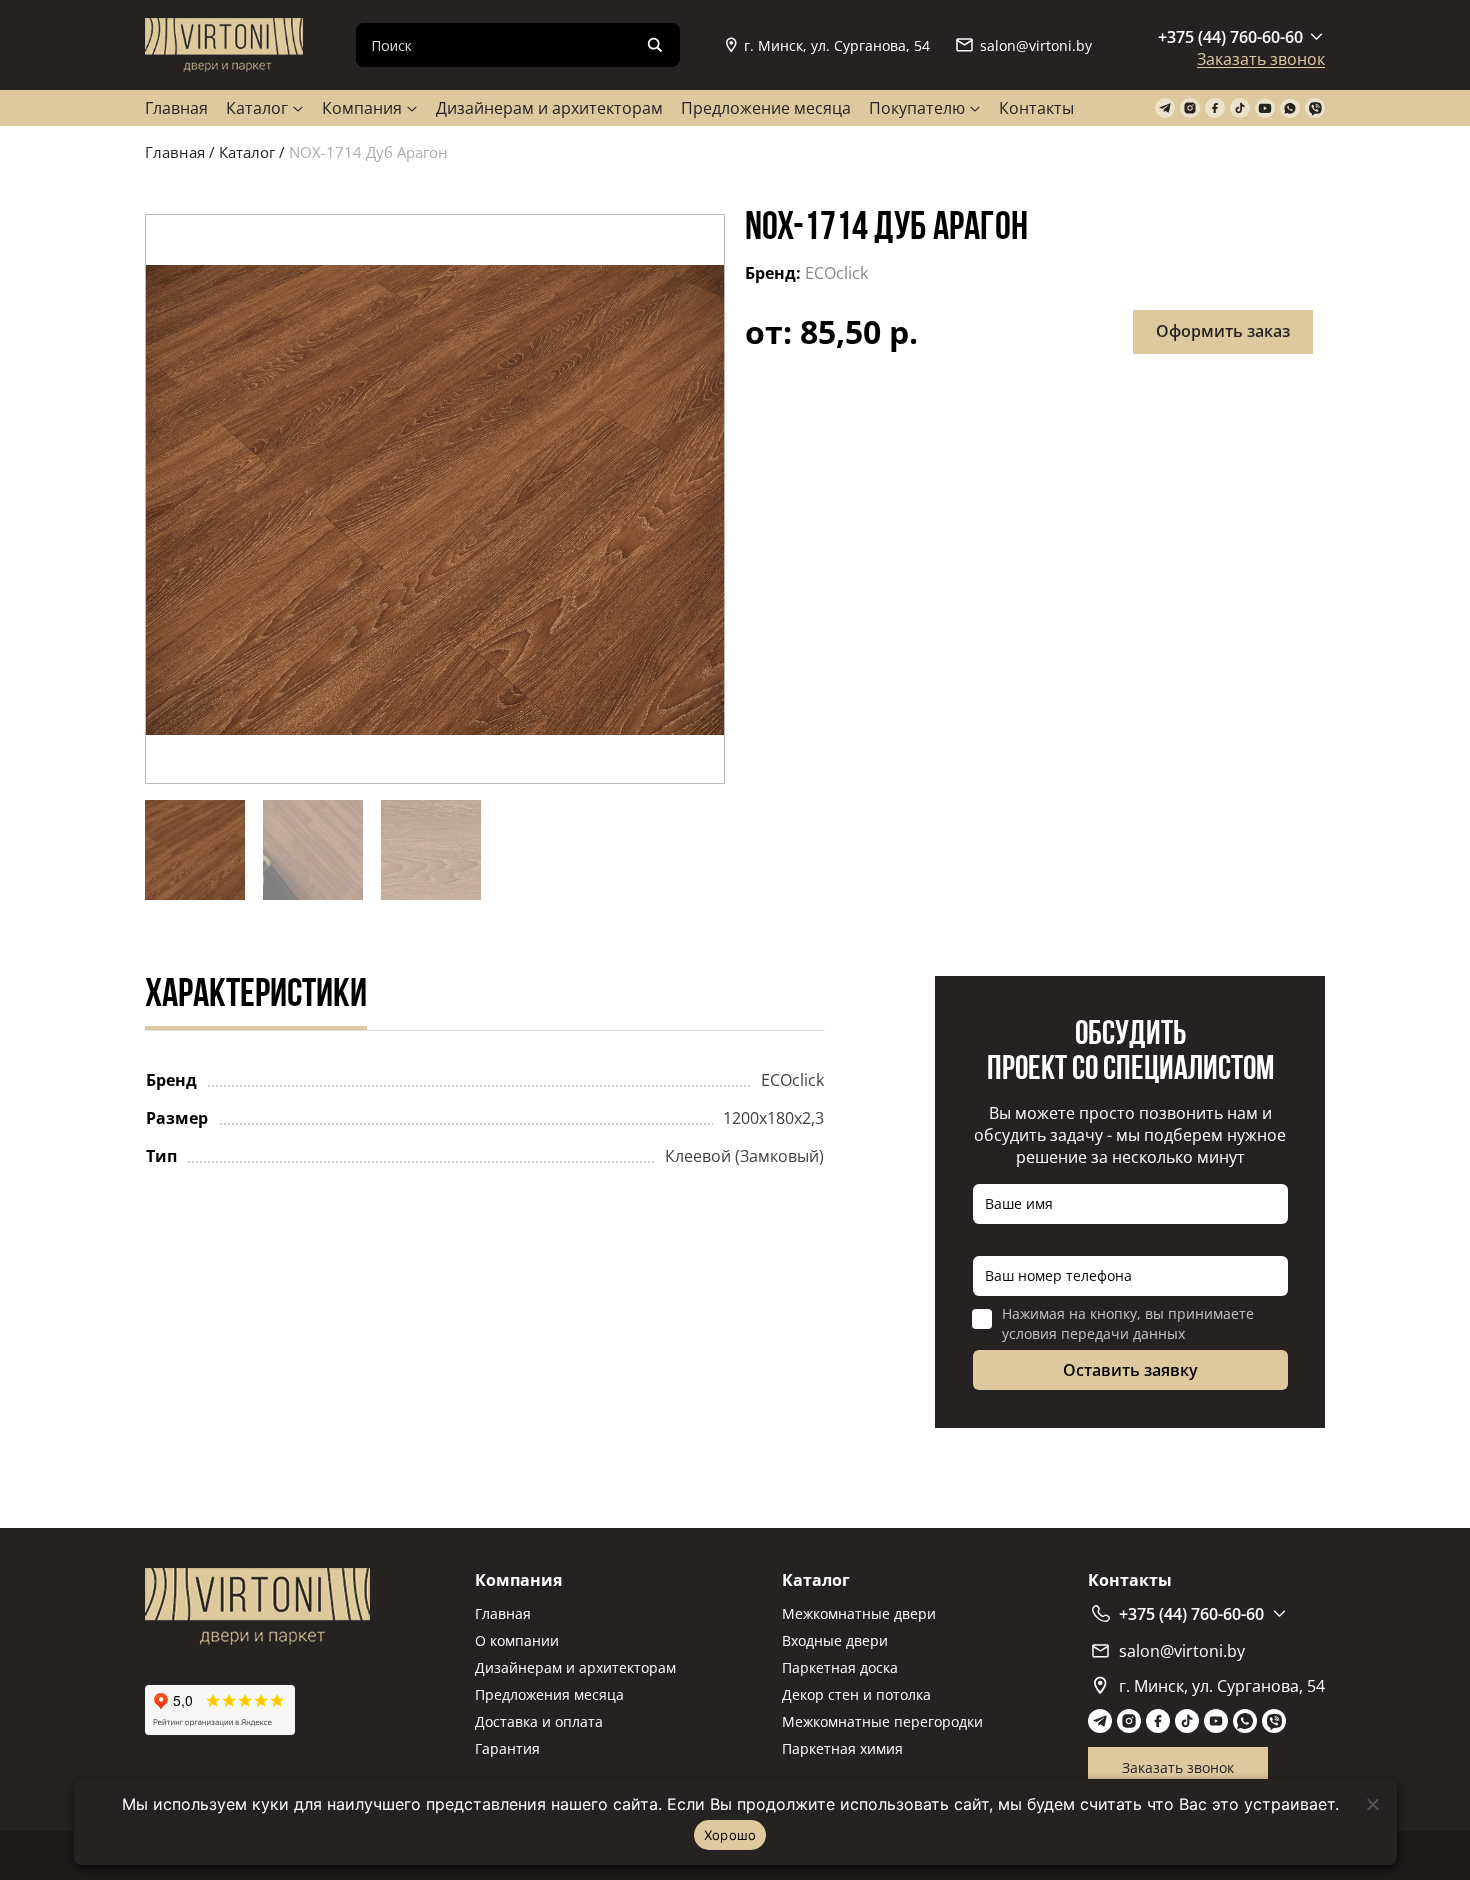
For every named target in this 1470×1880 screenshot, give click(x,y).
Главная (176, 108)
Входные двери (835, 1640)
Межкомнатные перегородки (882, 1721)
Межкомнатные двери (859, 1613)
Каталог (257, 108)
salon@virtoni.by (1036, 45)
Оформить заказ (1223, 331)
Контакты (1036, 108)
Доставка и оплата (539, 1721)
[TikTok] (1240, 108)
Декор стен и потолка (856, 1694)
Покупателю (917, 108)
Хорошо (730, 1835)
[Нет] (1372, 1804)
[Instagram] (1190, 108)
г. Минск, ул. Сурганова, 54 (837, 45)
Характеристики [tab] (256, 996)
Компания (362, 108)
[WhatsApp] (1290, 108)
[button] (435, 499)
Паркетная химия (842, 1748)
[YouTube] (1265, 108)
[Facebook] (1215, 108)
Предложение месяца (766, 108)
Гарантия (507, 1748)
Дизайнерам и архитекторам (549, 108)
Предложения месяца (549, 1694)
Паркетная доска (840, 1667)
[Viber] (1315, 108)
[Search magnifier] (655, 45)
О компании (517, 1640)
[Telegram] (1165, 108)
